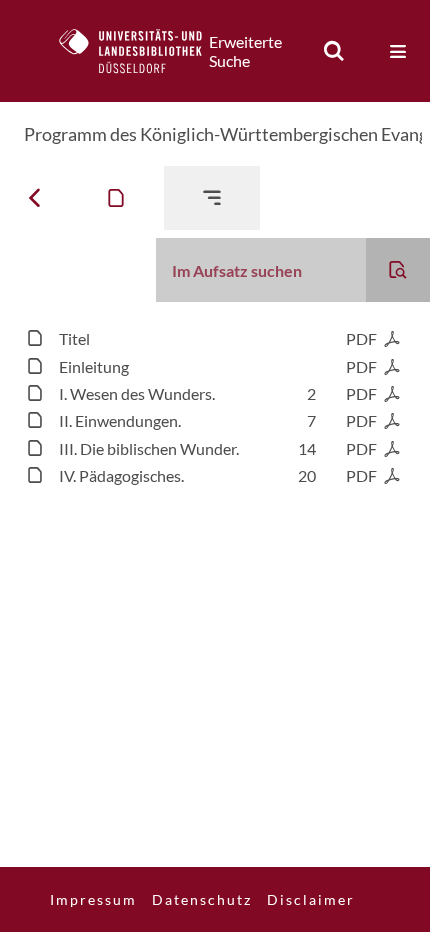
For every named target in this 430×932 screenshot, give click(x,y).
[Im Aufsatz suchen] (398, 270)
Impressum (93, 899)
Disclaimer (311, 899)
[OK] (334, 51)
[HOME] (141, 51)
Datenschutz (202, 899)
